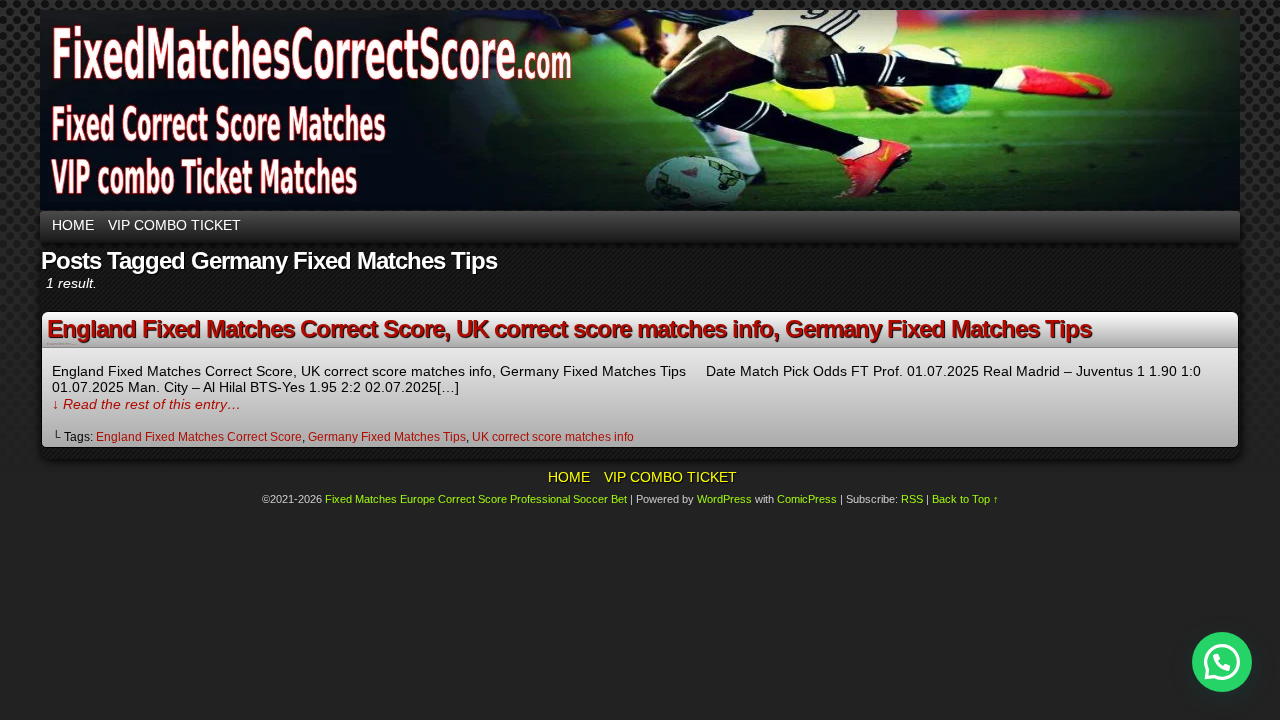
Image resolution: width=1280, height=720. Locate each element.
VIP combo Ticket (174, 225)
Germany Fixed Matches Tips (387, 437)
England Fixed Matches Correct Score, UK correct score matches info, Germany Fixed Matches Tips (569, 328)
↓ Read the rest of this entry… (146, 404)
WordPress (724, 499)
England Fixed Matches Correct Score (199, 437)
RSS (912, 499)
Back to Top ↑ (965, 499)
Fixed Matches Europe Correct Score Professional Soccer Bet (476, 499)
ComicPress (807, 499)
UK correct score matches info (553, 437)
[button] (1222, 662)
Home (73, 225)
